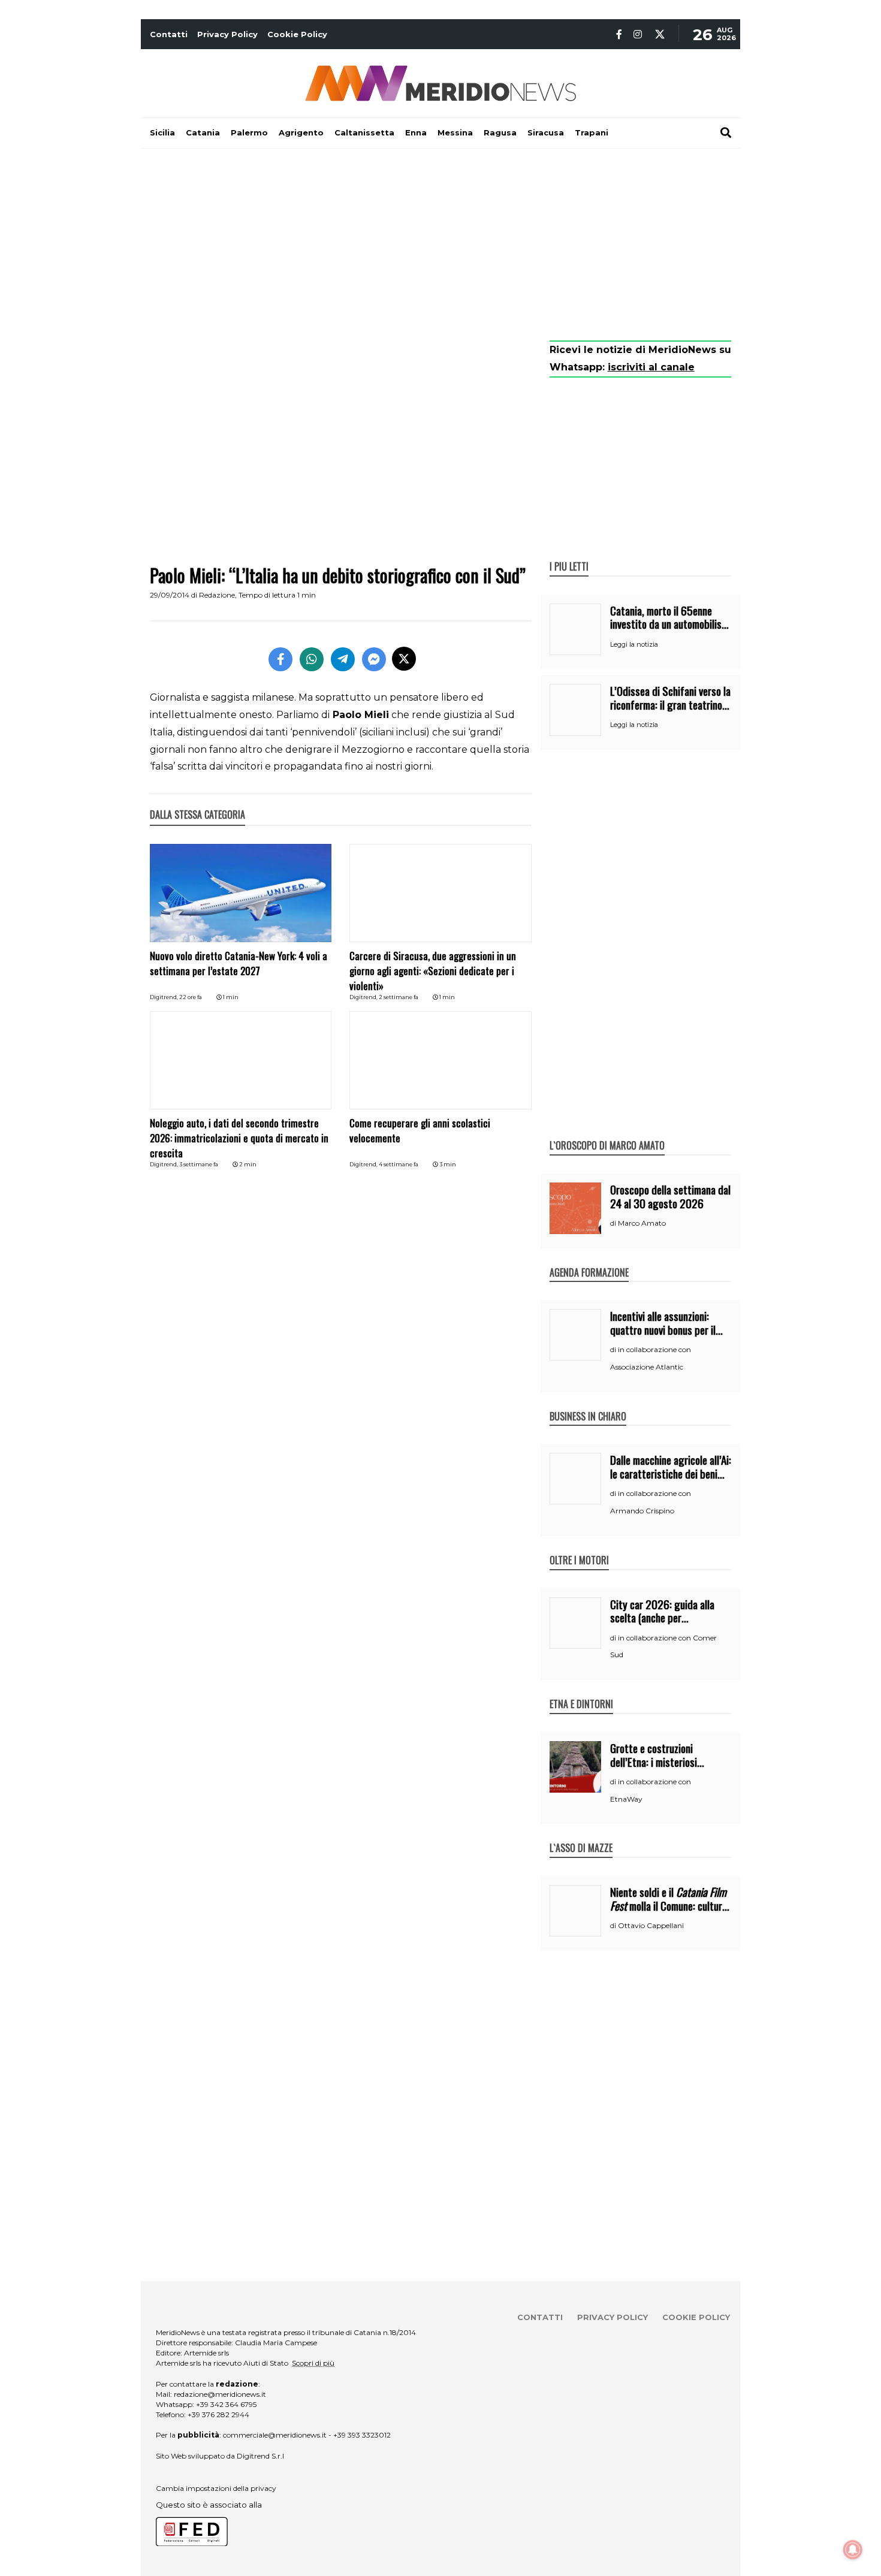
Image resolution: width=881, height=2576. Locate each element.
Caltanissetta (364, 132)
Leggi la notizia (634, 644)
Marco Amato (642, 1223)
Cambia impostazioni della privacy (216, 2488)
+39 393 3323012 (362, 2435)
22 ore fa (191, 997)
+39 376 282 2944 (218, 2414)
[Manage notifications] (853, 2550)
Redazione (217, 595)
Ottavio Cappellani (651, 1925)
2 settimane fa (399, 997)
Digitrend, (165, 997)
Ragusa (500, 132)
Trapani (592, 132)
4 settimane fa (399, 1164)
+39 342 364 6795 (226, 2404)
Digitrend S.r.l (260, 2456)
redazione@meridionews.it (220, 2394)
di (614, 1223)
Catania (203, 132)
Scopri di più (313, 2363)
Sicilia (162, 132)
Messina (455, 132)
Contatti (169, 34)
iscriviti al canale (651, 367)
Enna (416, 132)
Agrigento (301, 132)
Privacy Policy (227, 34)
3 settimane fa (199, 1164)
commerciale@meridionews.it (275, 2435)
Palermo (249, 132)
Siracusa (546, 132)
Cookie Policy (297, 34)
